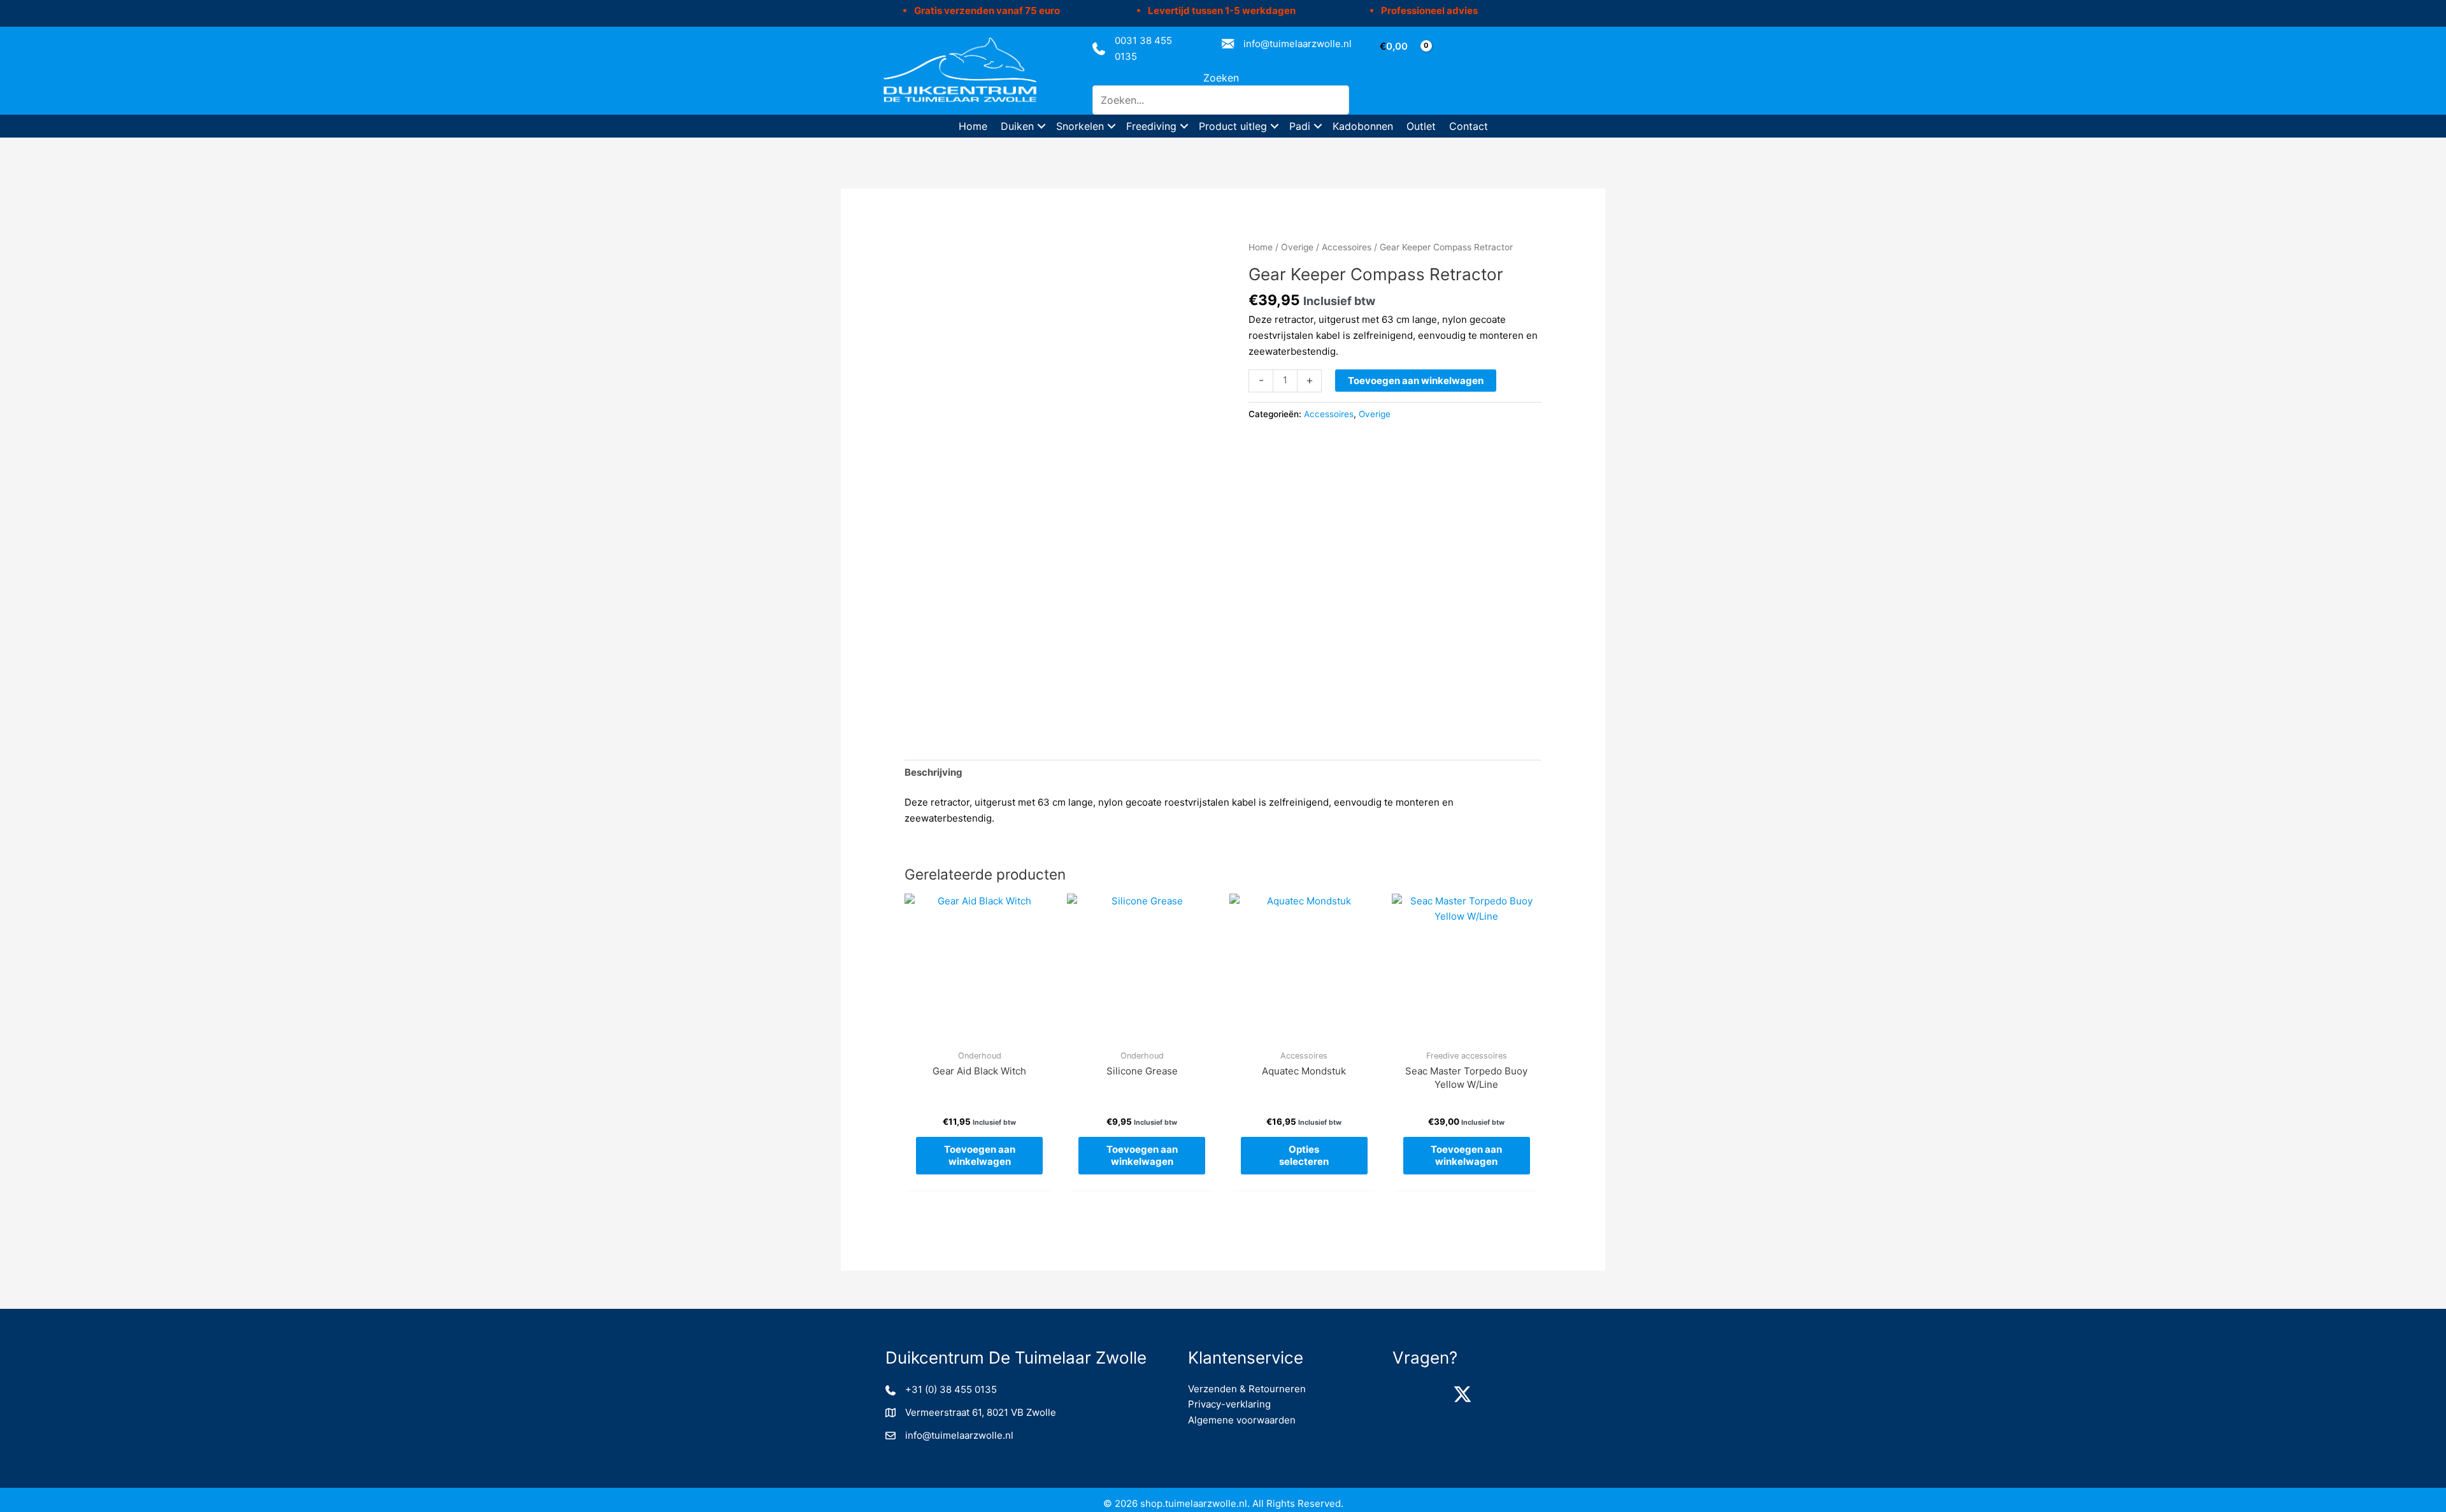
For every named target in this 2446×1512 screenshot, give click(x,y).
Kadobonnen (1363, 126)
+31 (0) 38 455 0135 (951, 1389)
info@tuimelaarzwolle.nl (1298, 44)
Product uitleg (1233, 126)
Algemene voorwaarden (1242, 1420)
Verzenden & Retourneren (1247, 1389)
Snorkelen (1080, 126)
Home (973, 126)
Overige (1297, 247)
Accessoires (1347, 247)
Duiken (1017, 126)
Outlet (1421, 126)
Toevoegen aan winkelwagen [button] (980, 1156)
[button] (1041, 126)
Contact (1469, 126)
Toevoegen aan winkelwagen (1416, 381)
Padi (1300, 126)
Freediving (1151, 126)
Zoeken (1221, 78)
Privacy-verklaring (1229, 1404)
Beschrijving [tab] (933, 772)
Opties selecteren (1304, 1156)
